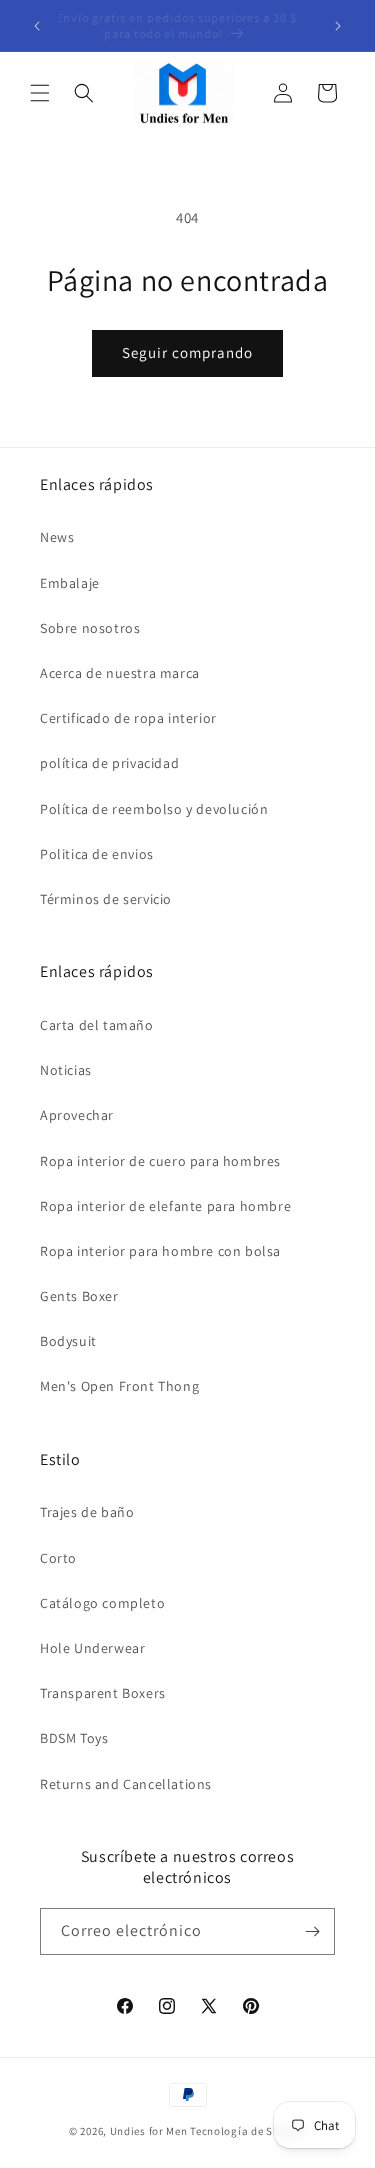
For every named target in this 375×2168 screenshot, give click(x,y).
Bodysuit (68, 1341)
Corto (58, 1558)
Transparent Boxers (103, 1693)
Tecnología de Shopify (248, 2131)
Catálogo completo (102, 1603)
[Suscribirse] (312, 1931)
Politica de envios (97, 854)
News (57, 537)
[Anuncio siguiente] (338, 26)
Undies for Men (149, 2131)
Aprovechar (77, 1115)
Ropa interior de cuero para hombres (160, 1161)
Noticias (66, 1070)
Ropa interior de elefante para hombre (165, 1206)
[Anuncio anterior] (37, 26)
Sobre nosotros (90, 628)
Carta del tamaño (97, 1025)
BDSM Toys (74, 1738)
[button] (40, 93)
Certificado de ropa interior (128, 718)
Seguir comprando (187, 352)
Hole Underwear (92, 1648)
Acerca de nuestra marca (120, 673)
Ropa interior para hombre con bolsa (160, 1251)
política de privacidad (109, 763)
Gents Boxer (79, 1296)
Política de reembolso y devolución (154, 809)
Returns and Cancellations (126, 1784)
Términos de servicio (106, 899)
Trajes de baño (87, 1512)
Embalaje (70, 583)
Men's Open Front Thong (119, 1386)
